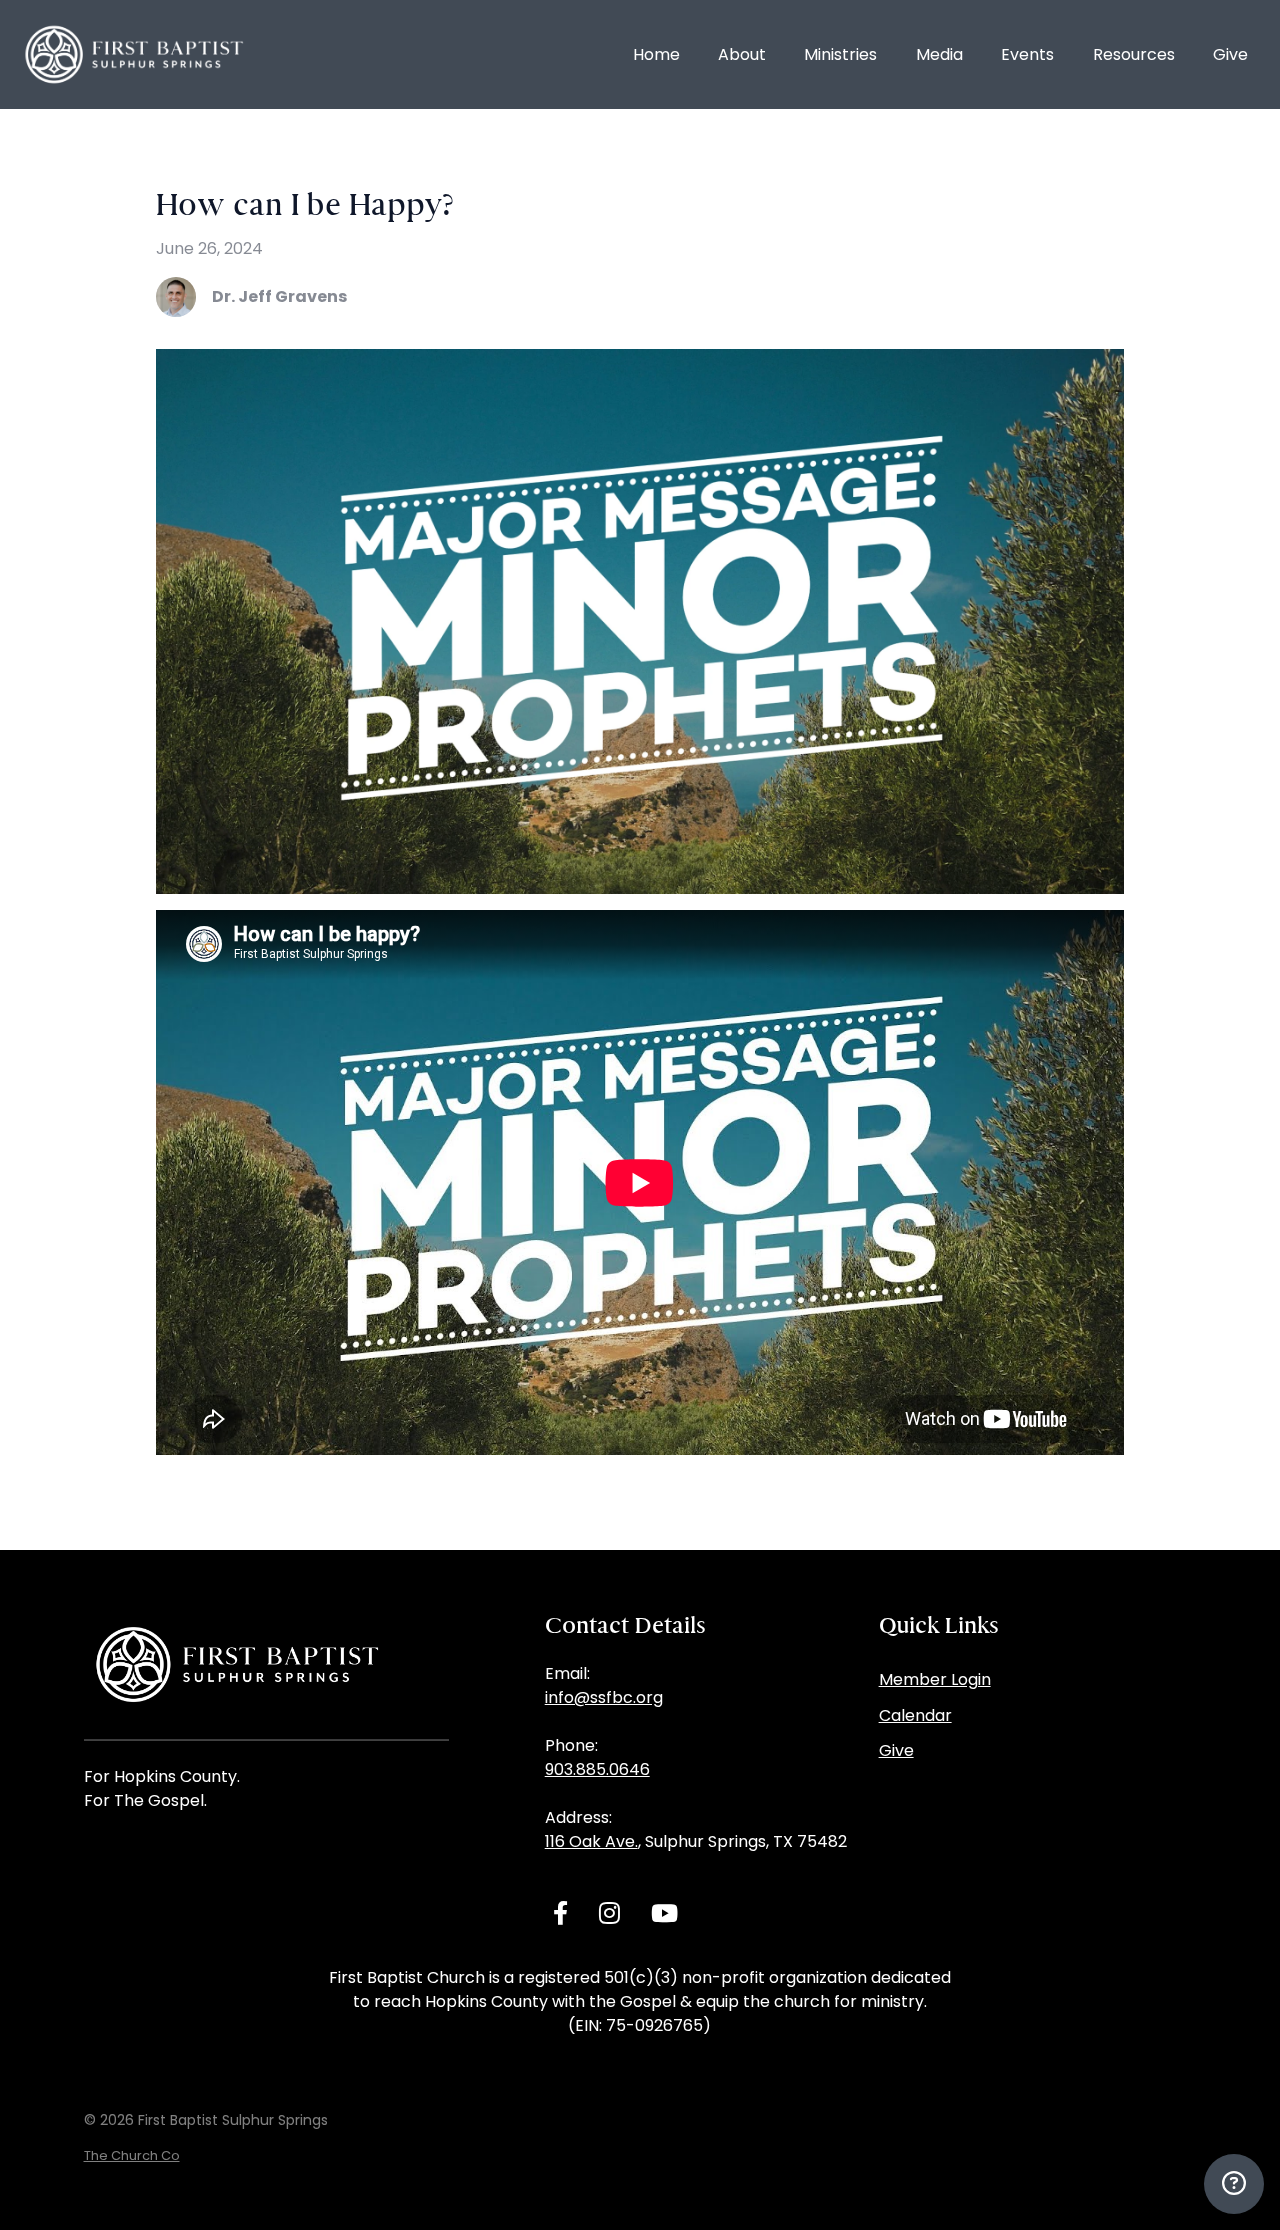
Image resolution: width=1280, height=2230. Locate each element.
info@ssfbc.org (604, 1697)
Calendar (915, 1715)
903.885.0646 (597, 1769)
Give (896, 1750)
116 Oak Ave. (591, 1841)
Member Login (935, 1679)
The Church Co (132, 2155)
